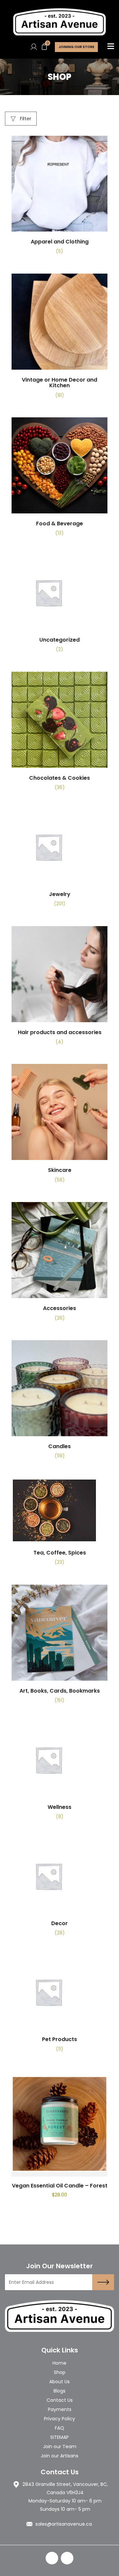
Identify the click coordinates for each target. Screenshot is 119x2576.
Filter (25, 119)
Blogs (59, 2391)
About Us (59, 2382)
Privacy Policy (59, 2419)
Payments (60, 2409)
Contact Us (60, 2400)
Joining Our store (76, 47)
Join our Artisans (59, 2456)
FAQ (59, 2428)
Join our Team (60, 2446)
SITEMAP (59, 2437)
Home (59, 2363)
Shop (60, 2372)
